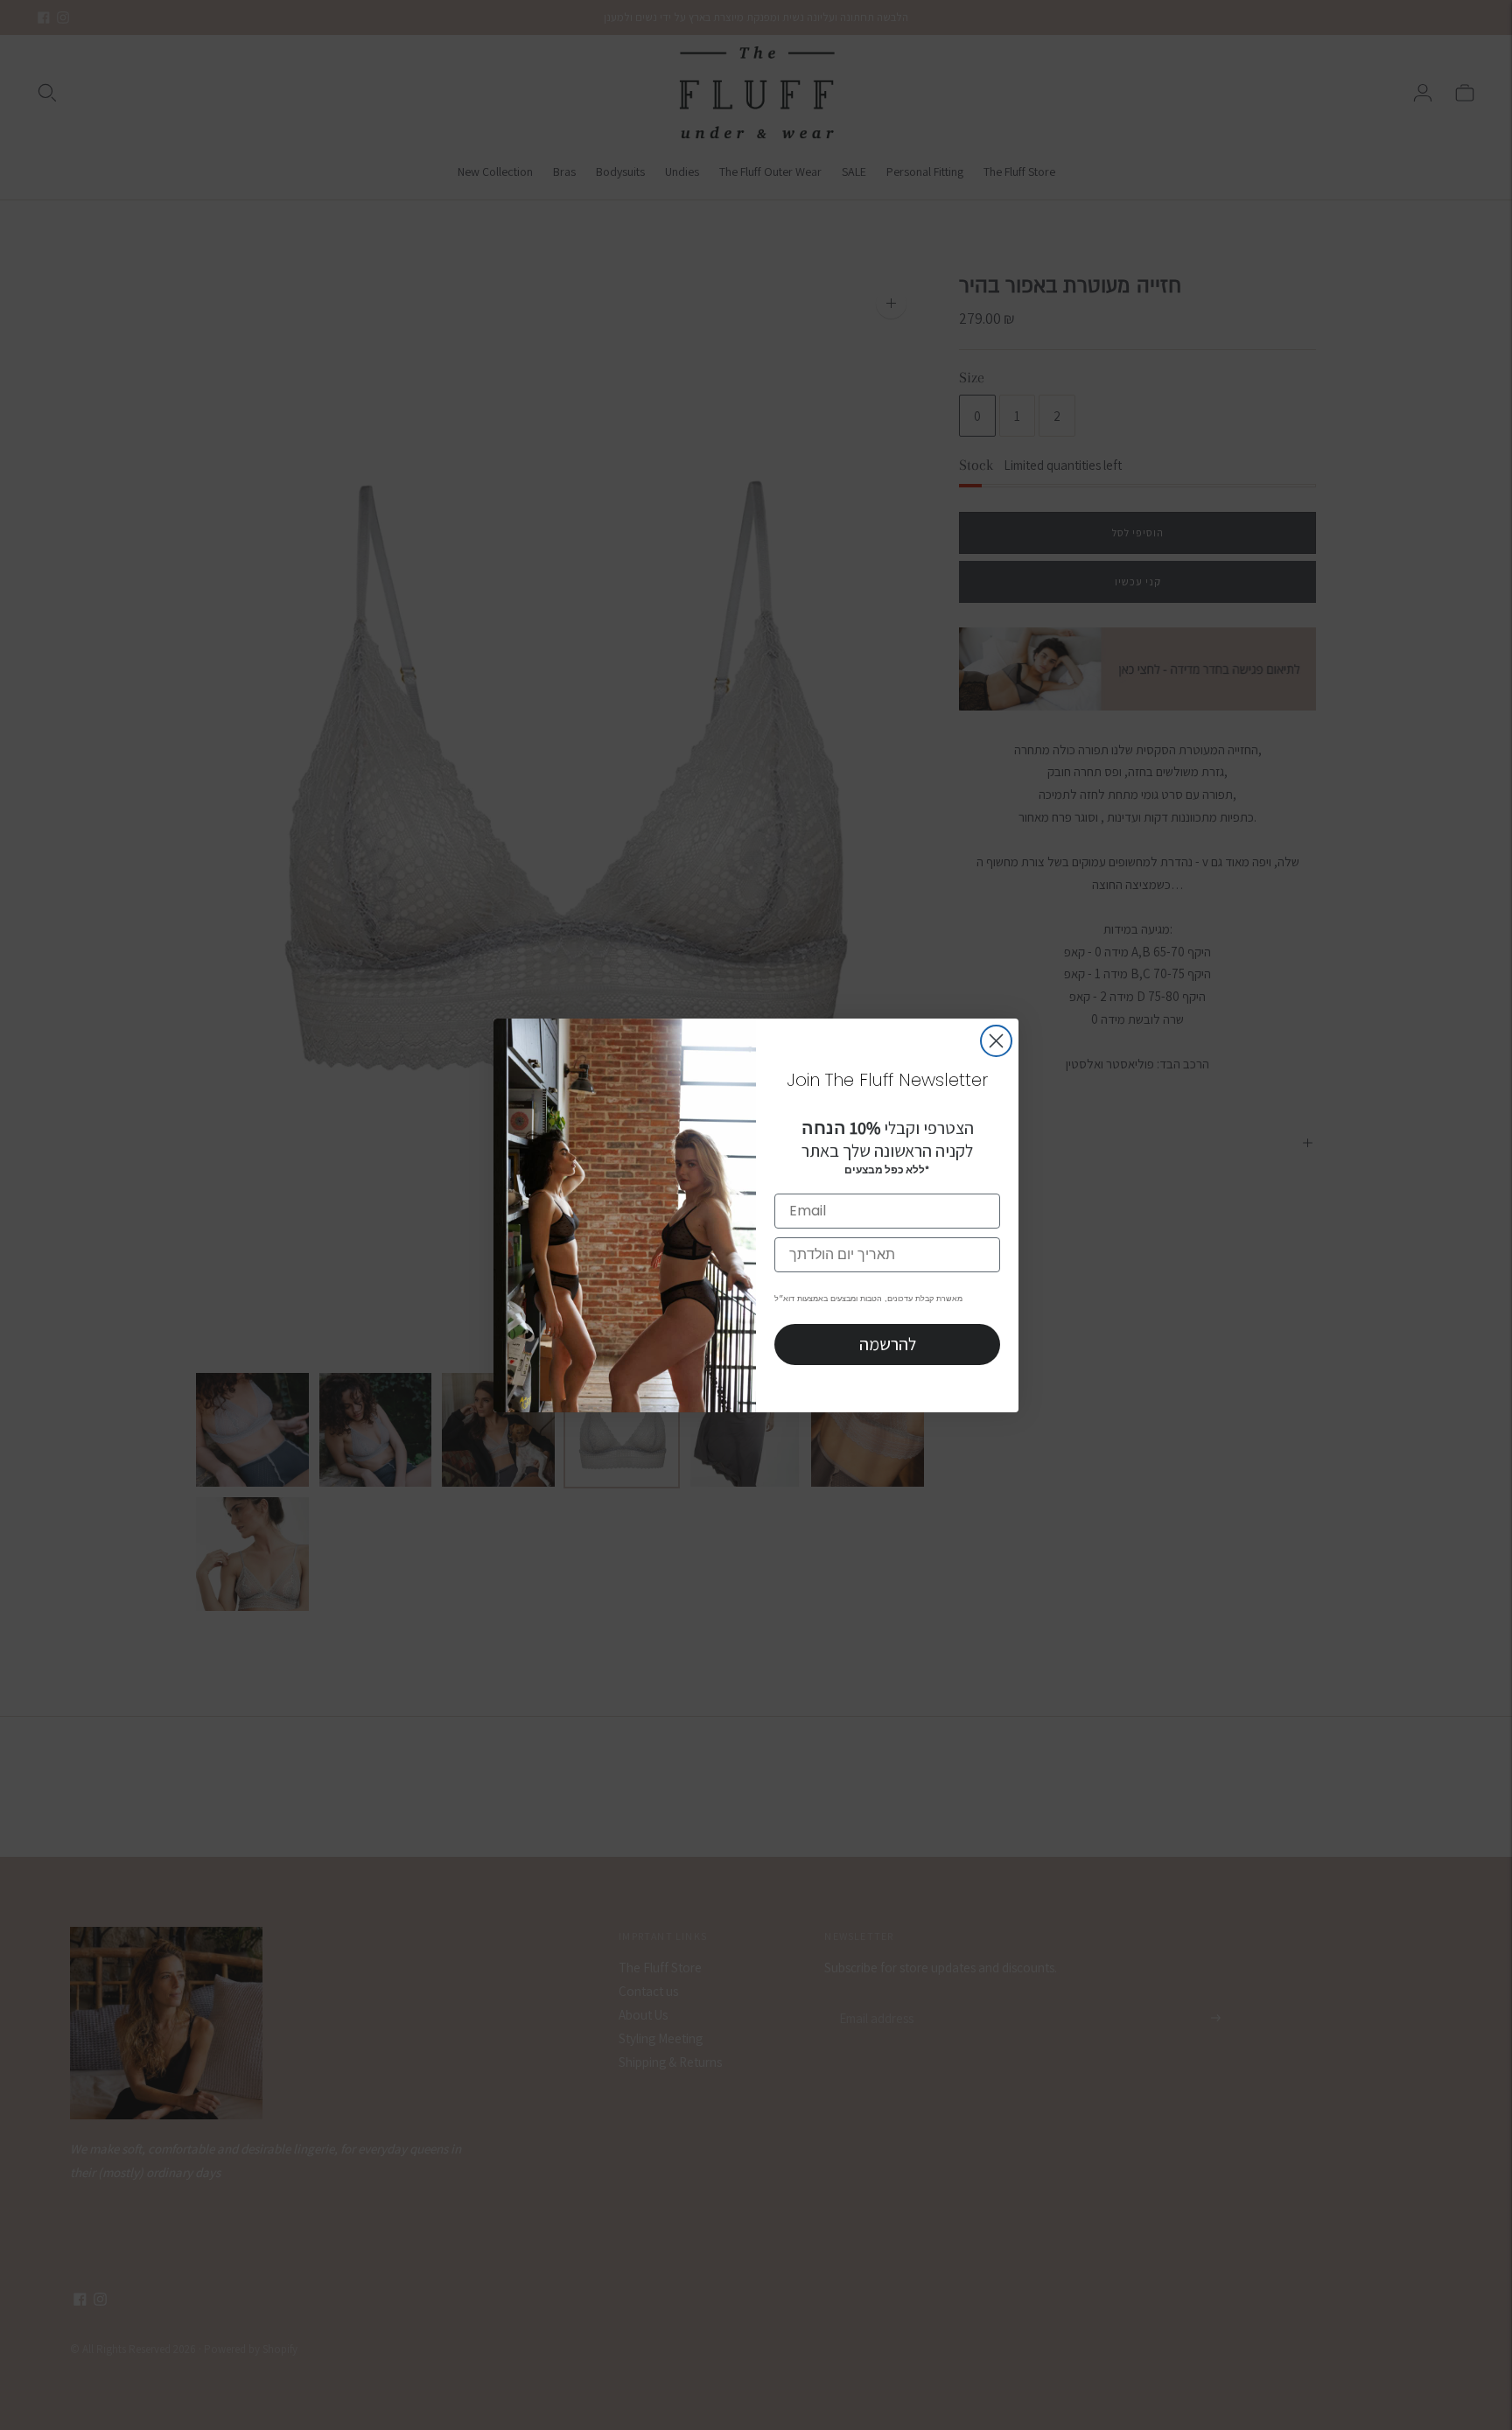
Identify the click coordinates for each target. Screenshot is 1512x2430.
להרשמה (888, 1344)
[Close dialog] (996, 1041)
